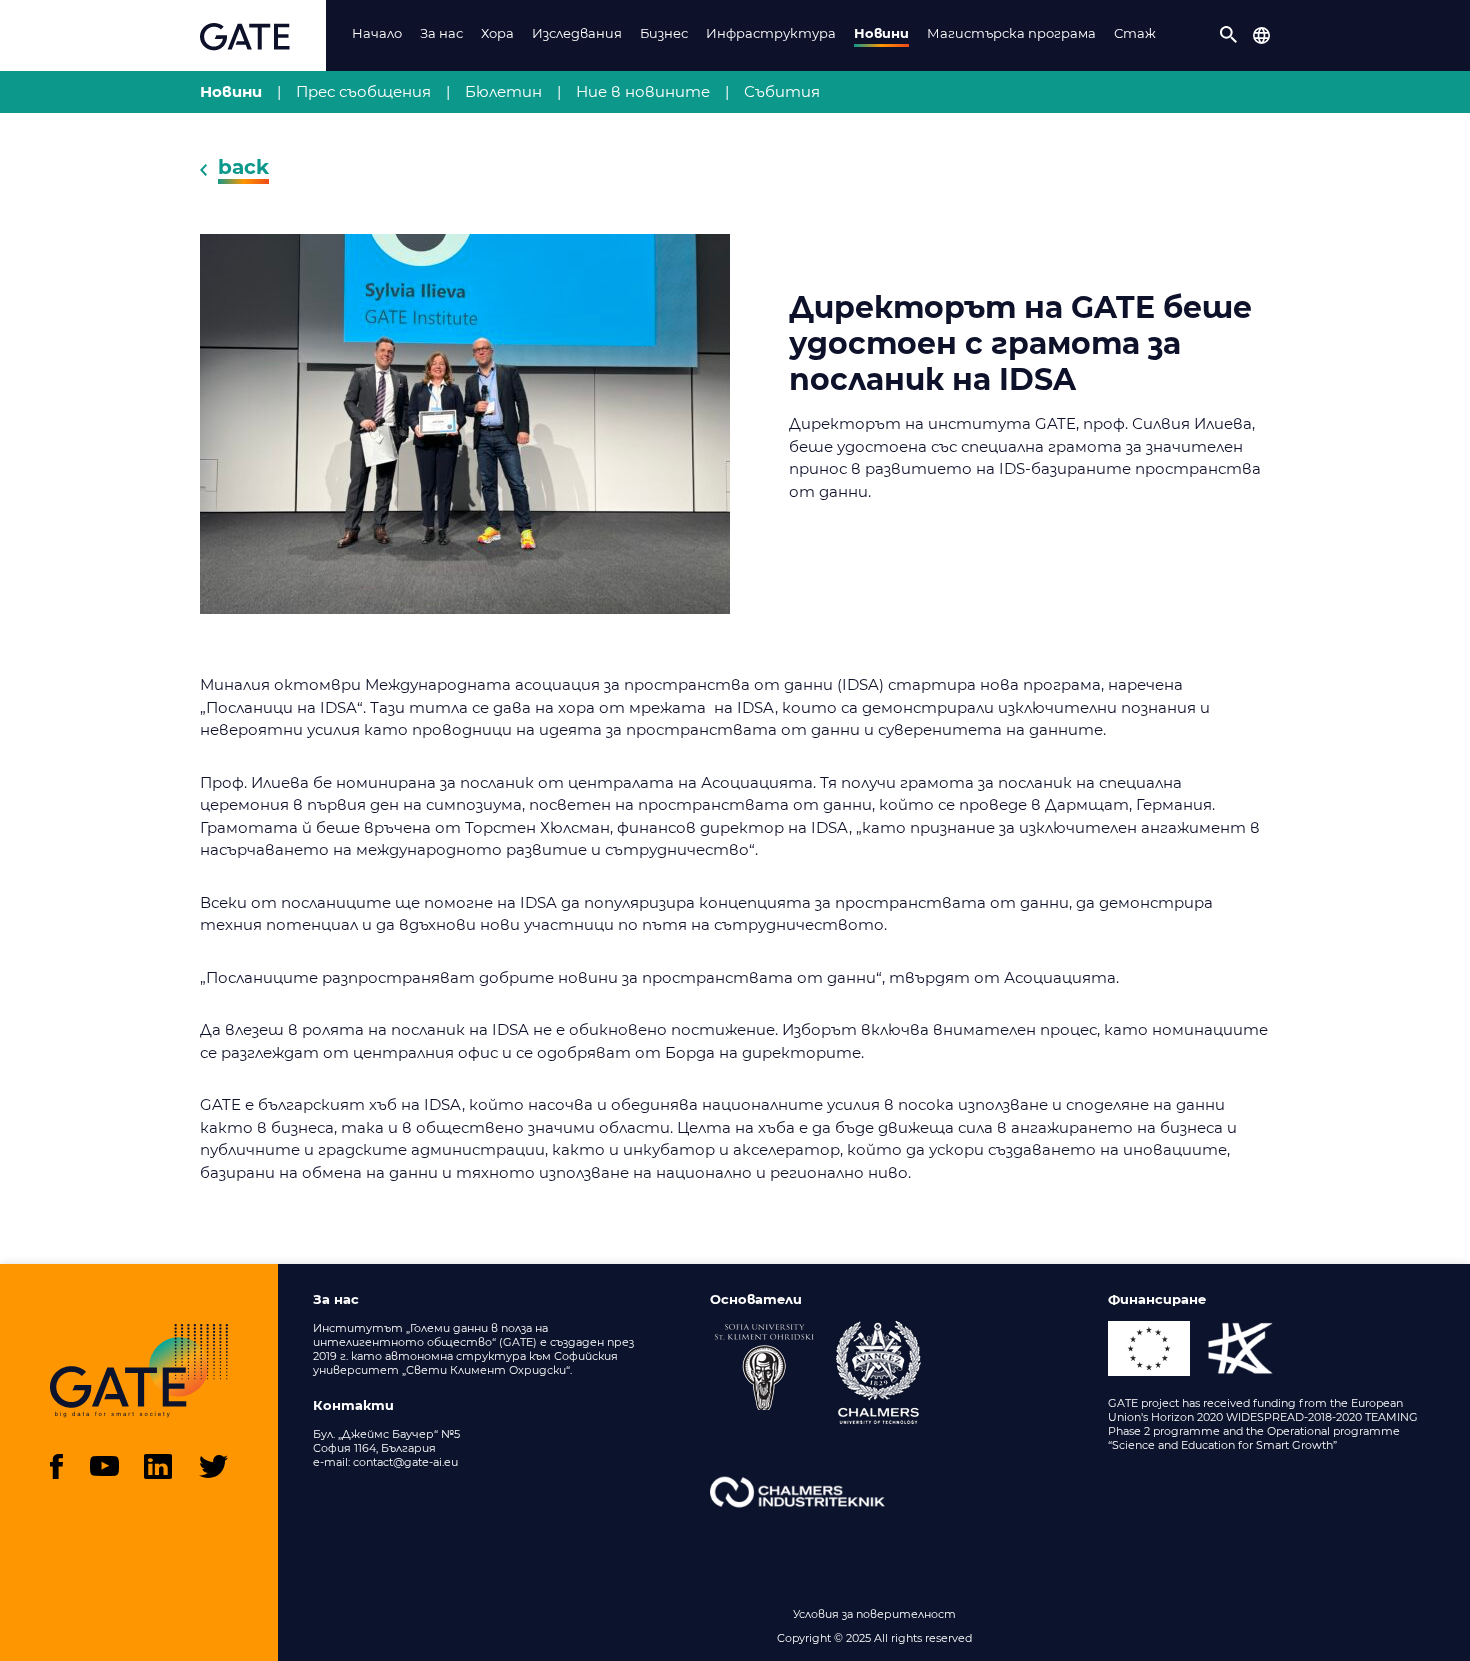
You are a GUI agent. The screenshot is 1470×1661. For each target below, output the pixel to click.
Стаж (1135, 33)
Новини (881, 33)
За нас (441, 33)
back (243, 167)
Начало (377, 33)
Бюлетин (503, 91)
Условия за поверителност (874, 1614)
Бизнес (664, 33)
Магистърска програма (1011, 33)
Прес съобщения (363, 91)
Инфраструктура (771, 33)
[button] (1229, 35)
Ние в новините (643, 91)
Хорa (497, 33)
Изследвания (577, 33)
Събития (782, 91)
